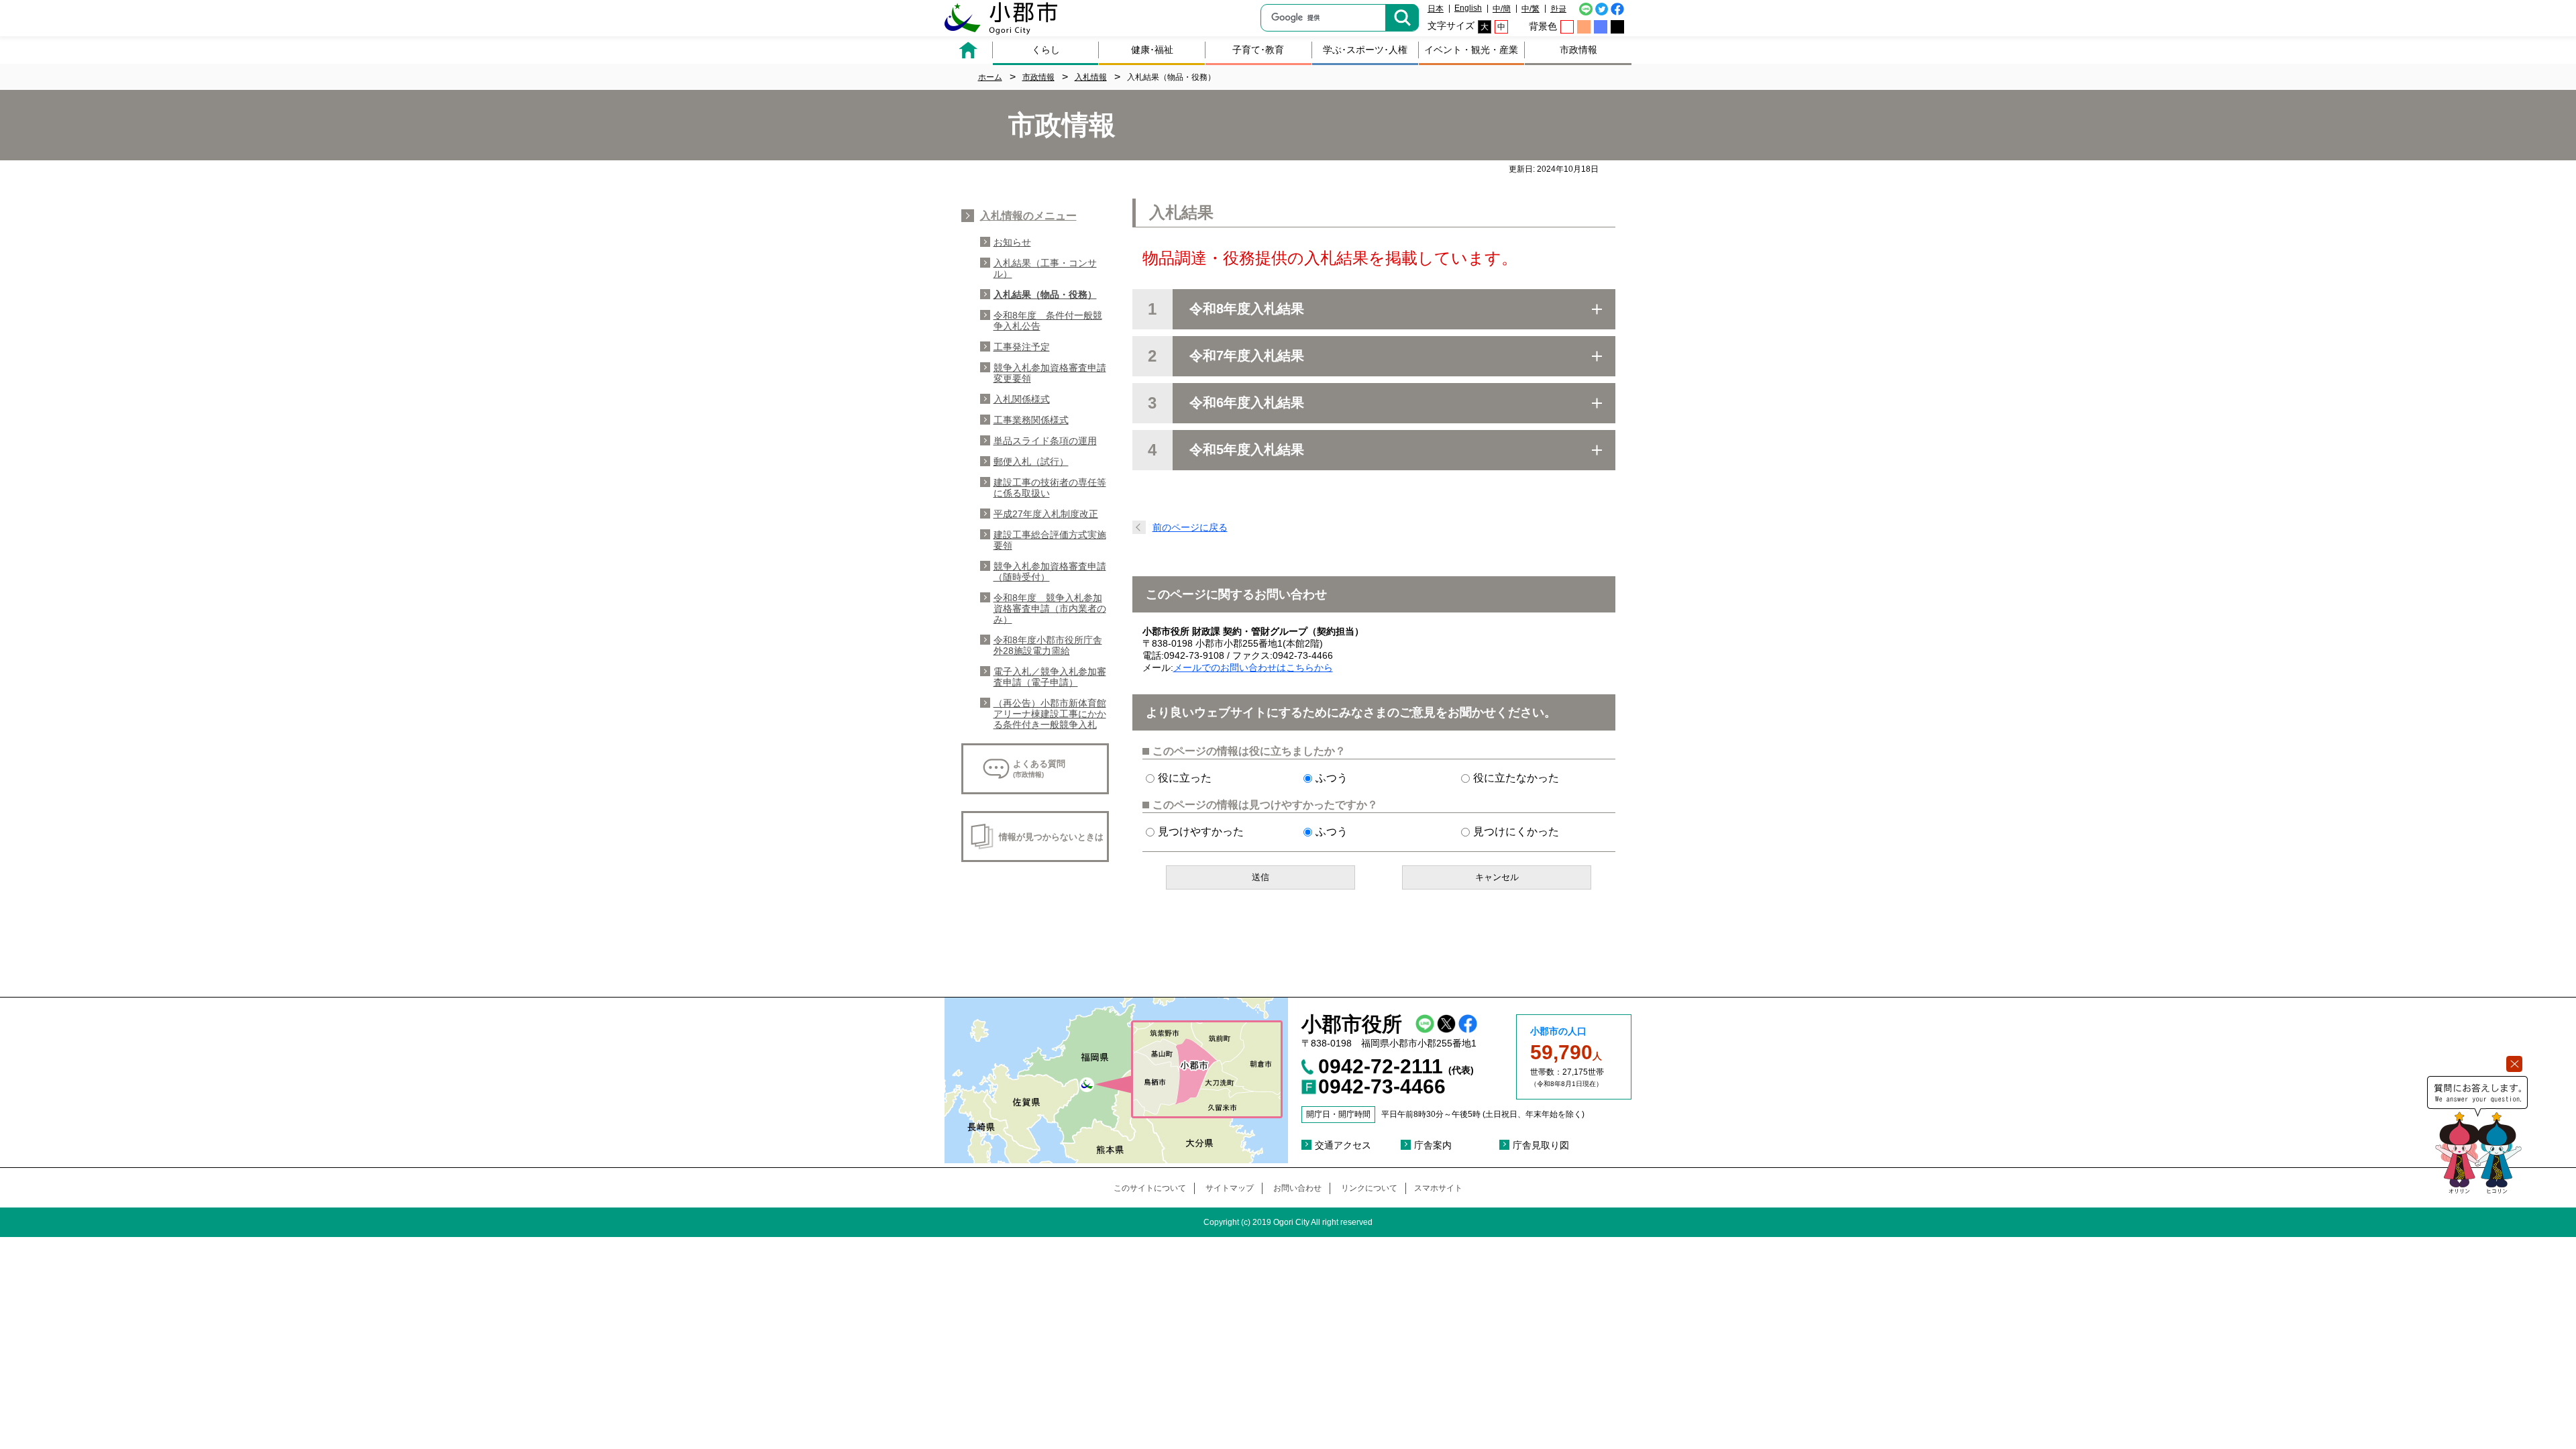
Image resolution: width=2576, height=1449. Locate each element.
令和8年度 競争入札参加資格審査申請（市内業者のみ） (1050, 608)
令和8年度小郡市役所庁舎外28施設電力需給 (1048, 645)
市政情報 (1578, 50)
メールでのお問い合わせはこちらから (1253, 667)
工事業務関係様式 (1031, 420)
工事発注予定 (1022, 347)
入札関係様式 (1022, 399)
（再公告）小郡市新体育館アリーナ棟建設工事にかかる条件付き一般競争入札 (1050, 714)
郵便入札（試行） (1031, 462)
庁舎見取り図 (1541, 1145)
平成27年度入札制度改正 (1046, 514)
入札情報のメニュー (1028, 216)
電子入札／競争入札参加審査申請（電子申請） (1050, 677)
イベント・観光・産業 (1471, 50)
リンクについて (1369, 1188)
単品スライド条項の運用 (1045, 441)
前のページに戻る (1190, 527)
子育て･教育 (1258, 50)
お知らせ (1012, 242)
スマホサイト (1438, 1188)
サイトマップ (1230, 1188)
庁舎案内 (1433, 1145)
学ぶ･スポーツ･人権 (1365, 50)
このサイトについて (1150, 1188)
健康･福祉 (1152, 50)
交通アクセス (1343, 1145)
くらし (1046, 50)
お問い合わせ (1297, 1188)
